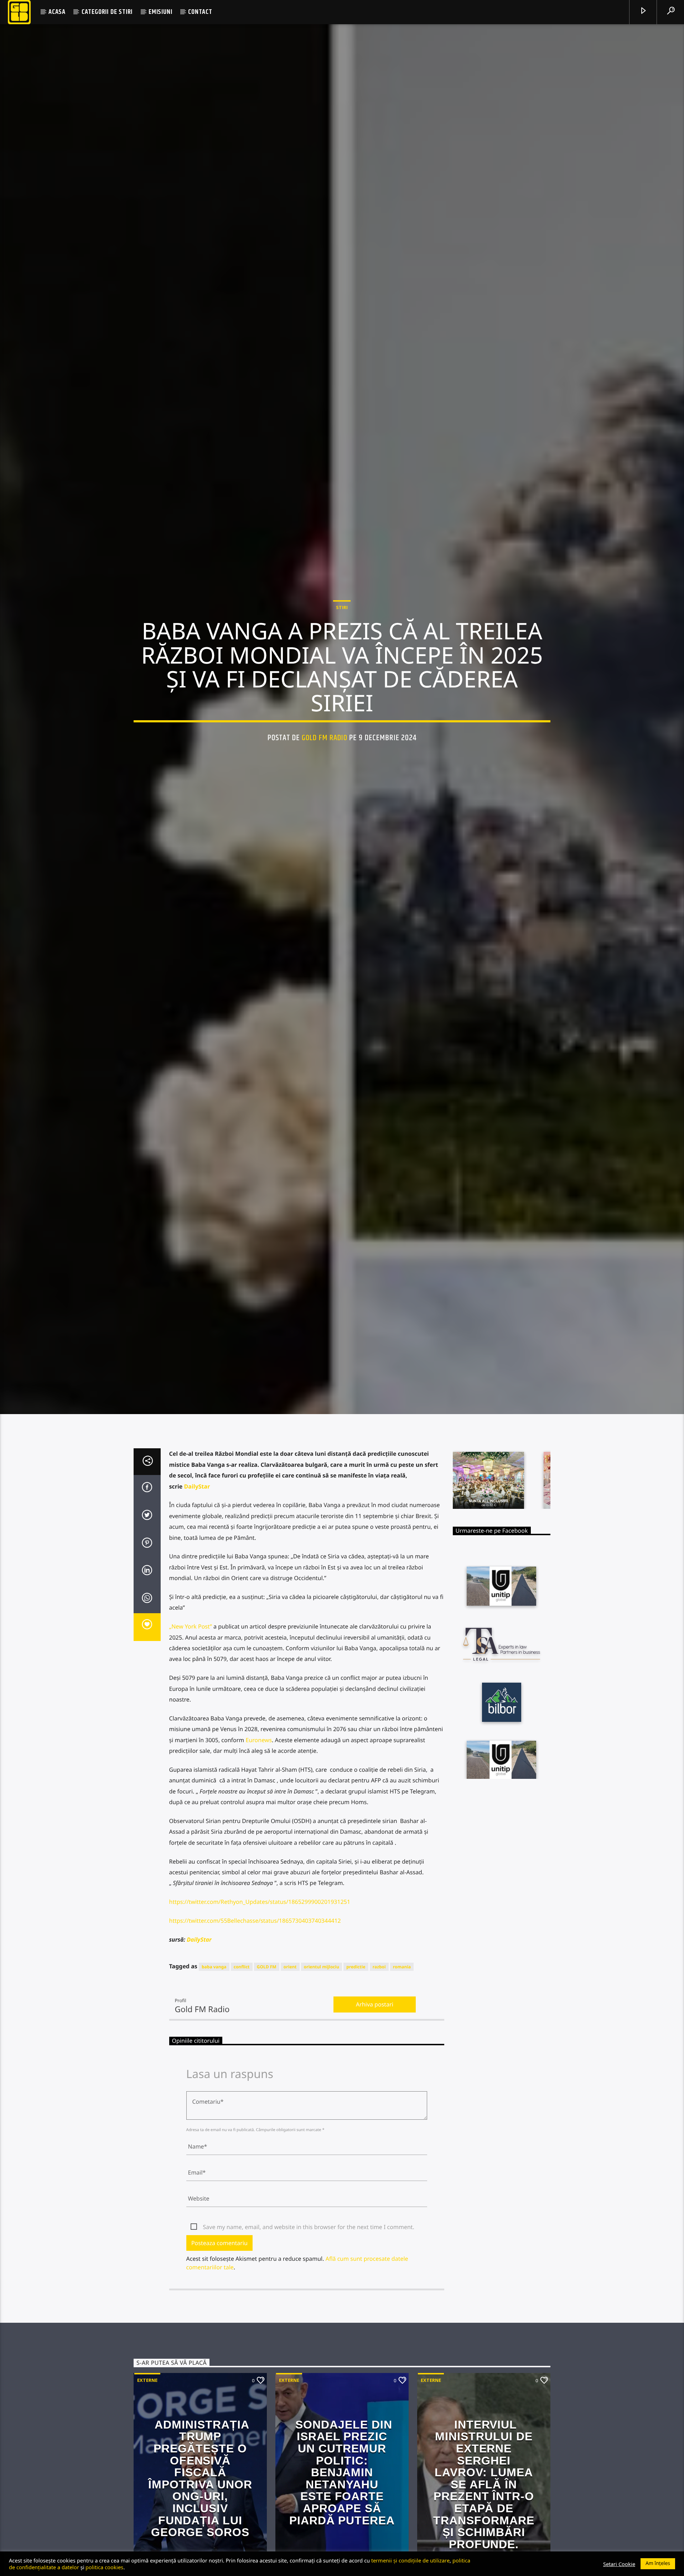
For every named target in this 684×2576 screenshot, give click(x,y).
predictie (356, 2058)
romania (402, 2058)
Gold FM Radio (325, 780)
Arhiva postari (375, 2096)
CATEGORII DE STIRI (107, 12)
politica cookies (104, 2567)
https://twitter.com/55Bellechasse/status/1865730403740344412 (255, 2012)
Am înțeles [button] (658, 2563)
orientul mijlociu (322, 2058)
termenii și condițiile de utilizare (410, 2560)
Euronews (259, 1832)
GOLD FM (267, 2058)
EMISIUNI (160, 12)
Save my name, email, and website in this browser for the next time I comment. (309, 2318)
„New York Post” (191, 1718)
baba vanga (214, 2058)
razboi (379, 2058)
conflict (242, 2058)
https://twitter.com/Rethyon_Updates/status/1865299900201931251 (260, 1993)
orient (290, 2058)
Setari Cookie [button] (619, 2564)
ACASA (57, 12)
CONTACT (200, 12)
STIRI (342, 650)
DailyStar (197, 1578)
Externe (147, 2472)
